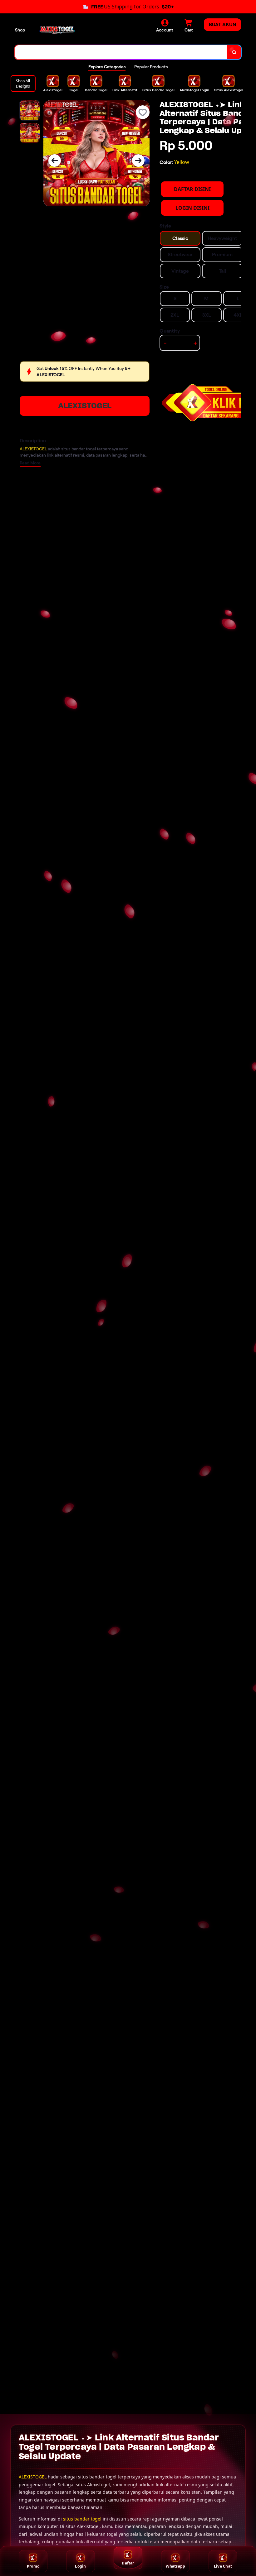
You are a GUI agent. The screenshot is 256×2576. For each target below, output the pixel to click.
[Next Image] (138, 161)
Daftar (128, 2563)
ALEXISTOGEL (85, 406)
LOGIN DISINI (192, 208)
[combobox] (121, 52)
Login (80, 2566)
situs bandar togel (82, 2519)
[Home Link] (57, 30)
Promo (33, 2566)
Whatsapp (176, 2566)
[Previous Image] (55, 161)
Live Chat (223, 2566)
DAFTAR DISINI (192, 189)
